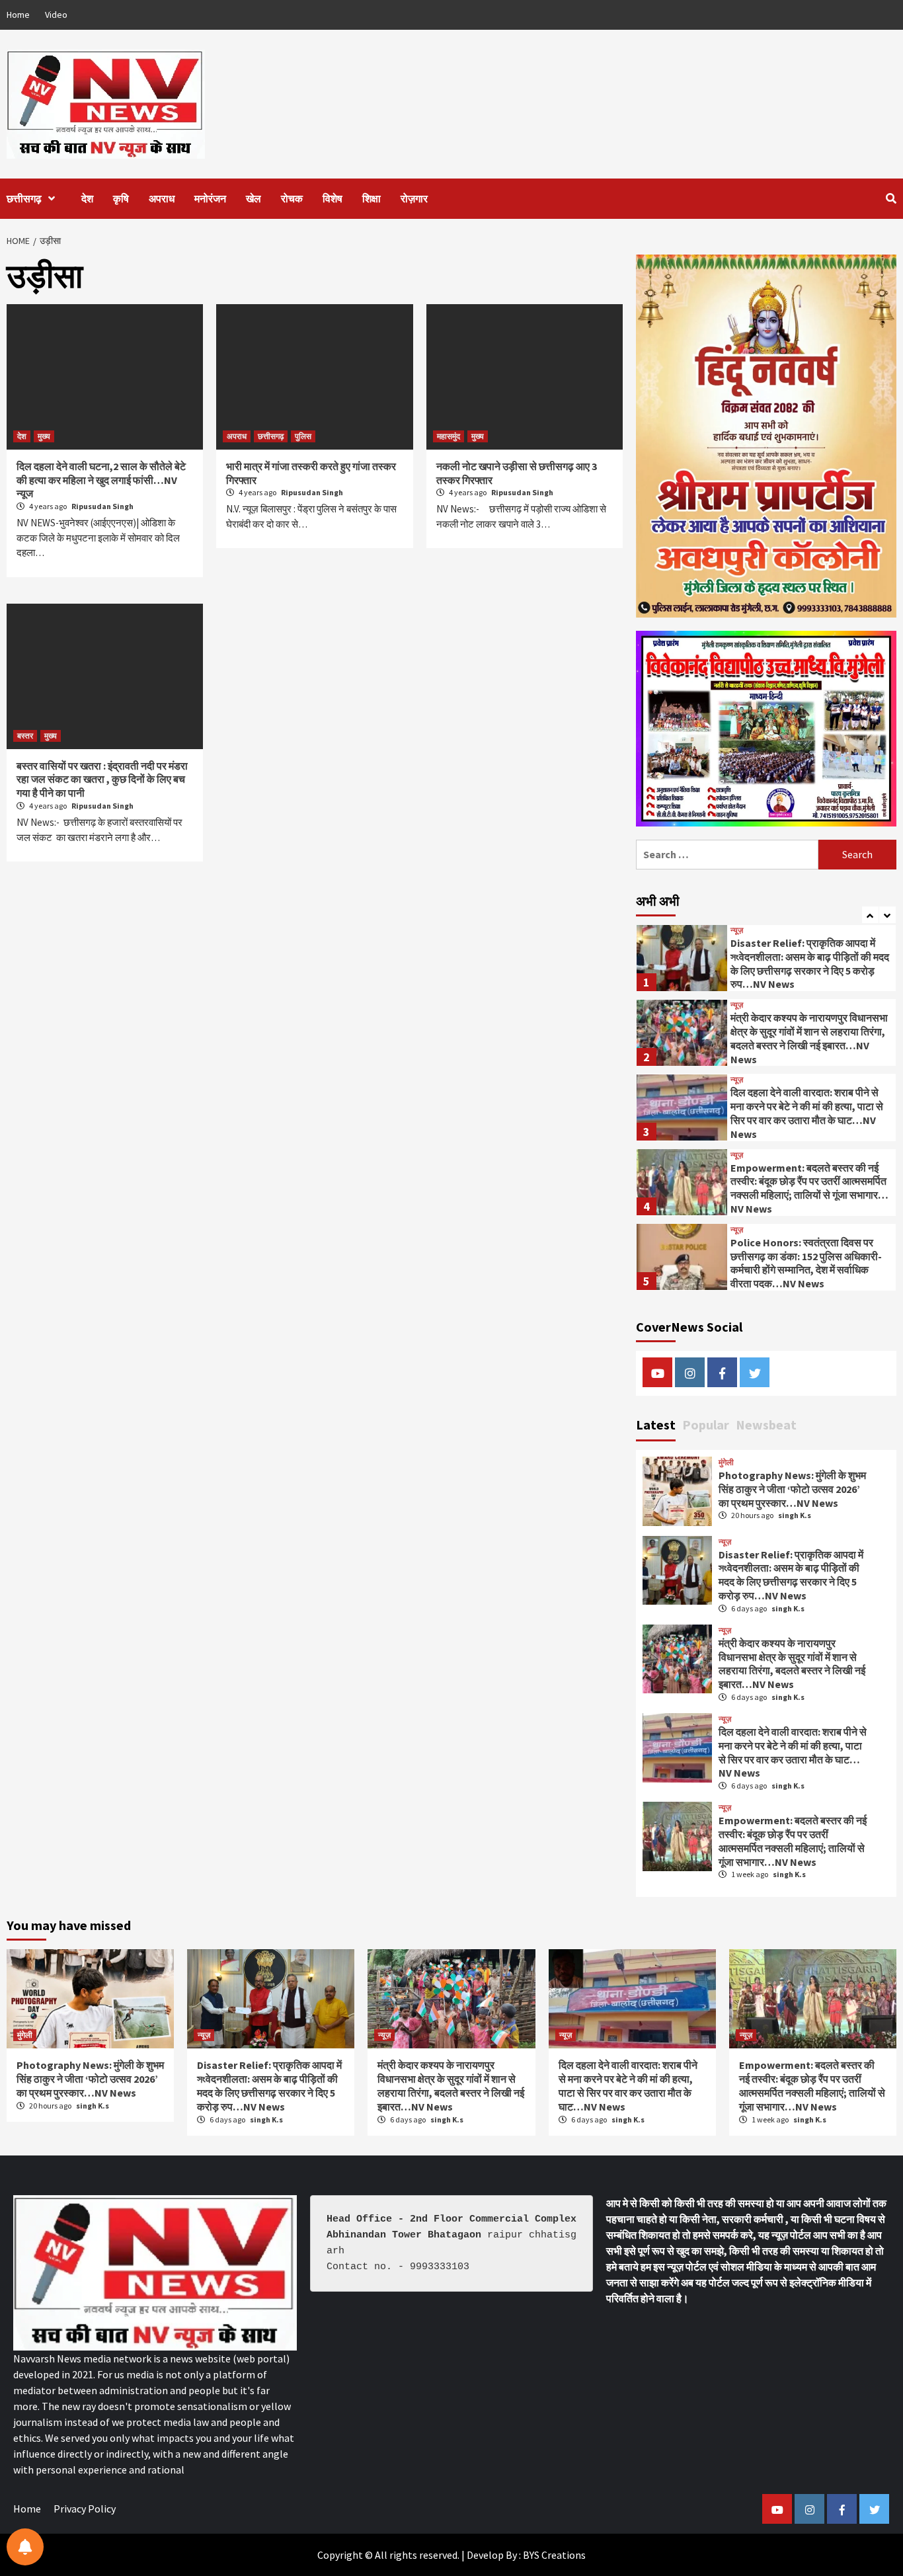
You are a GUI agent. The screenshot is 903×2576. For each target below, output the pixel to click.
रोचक (292, 198)
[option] (766, 960)
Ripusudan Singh (102, 506)
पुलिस (303, 436)
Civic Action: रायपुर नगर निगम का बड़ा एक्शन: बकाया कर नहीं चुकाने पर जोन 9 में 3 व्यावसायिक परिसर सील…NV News (810, 1262)
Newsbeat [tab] (766, 1425)
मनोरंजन (210, 198)
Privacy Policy (85, 2509)
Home (18, 15)
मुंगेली (726, 1463)
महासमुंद (449, 436)
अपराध (162, 198)
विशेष (333, 198)
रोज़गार (414, 198)
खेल (254, 198)
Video (56, 15)
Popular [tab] (706, 1425)
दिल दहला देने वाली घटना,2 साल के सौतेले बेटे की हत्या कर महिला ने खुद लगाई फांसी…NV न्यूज (101, 480)
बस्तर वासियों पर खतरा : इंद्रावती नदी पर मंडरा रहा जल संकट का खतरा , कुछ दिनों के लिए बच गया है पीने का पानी (102, 780)
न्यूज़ (737, 930)
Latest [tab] (656, 1425)
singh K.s (795, 1515)
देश (87, 198)
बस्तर (25, 736)
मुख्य (44, 436)
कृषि (121, 198)
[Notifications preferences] (25, 2547)
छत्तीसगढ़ (24, 198)
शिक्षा (372, 198)
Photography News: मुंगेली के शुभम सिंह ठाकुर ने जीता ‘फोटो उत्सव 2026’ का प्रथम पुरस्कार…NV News (792, 1489)
